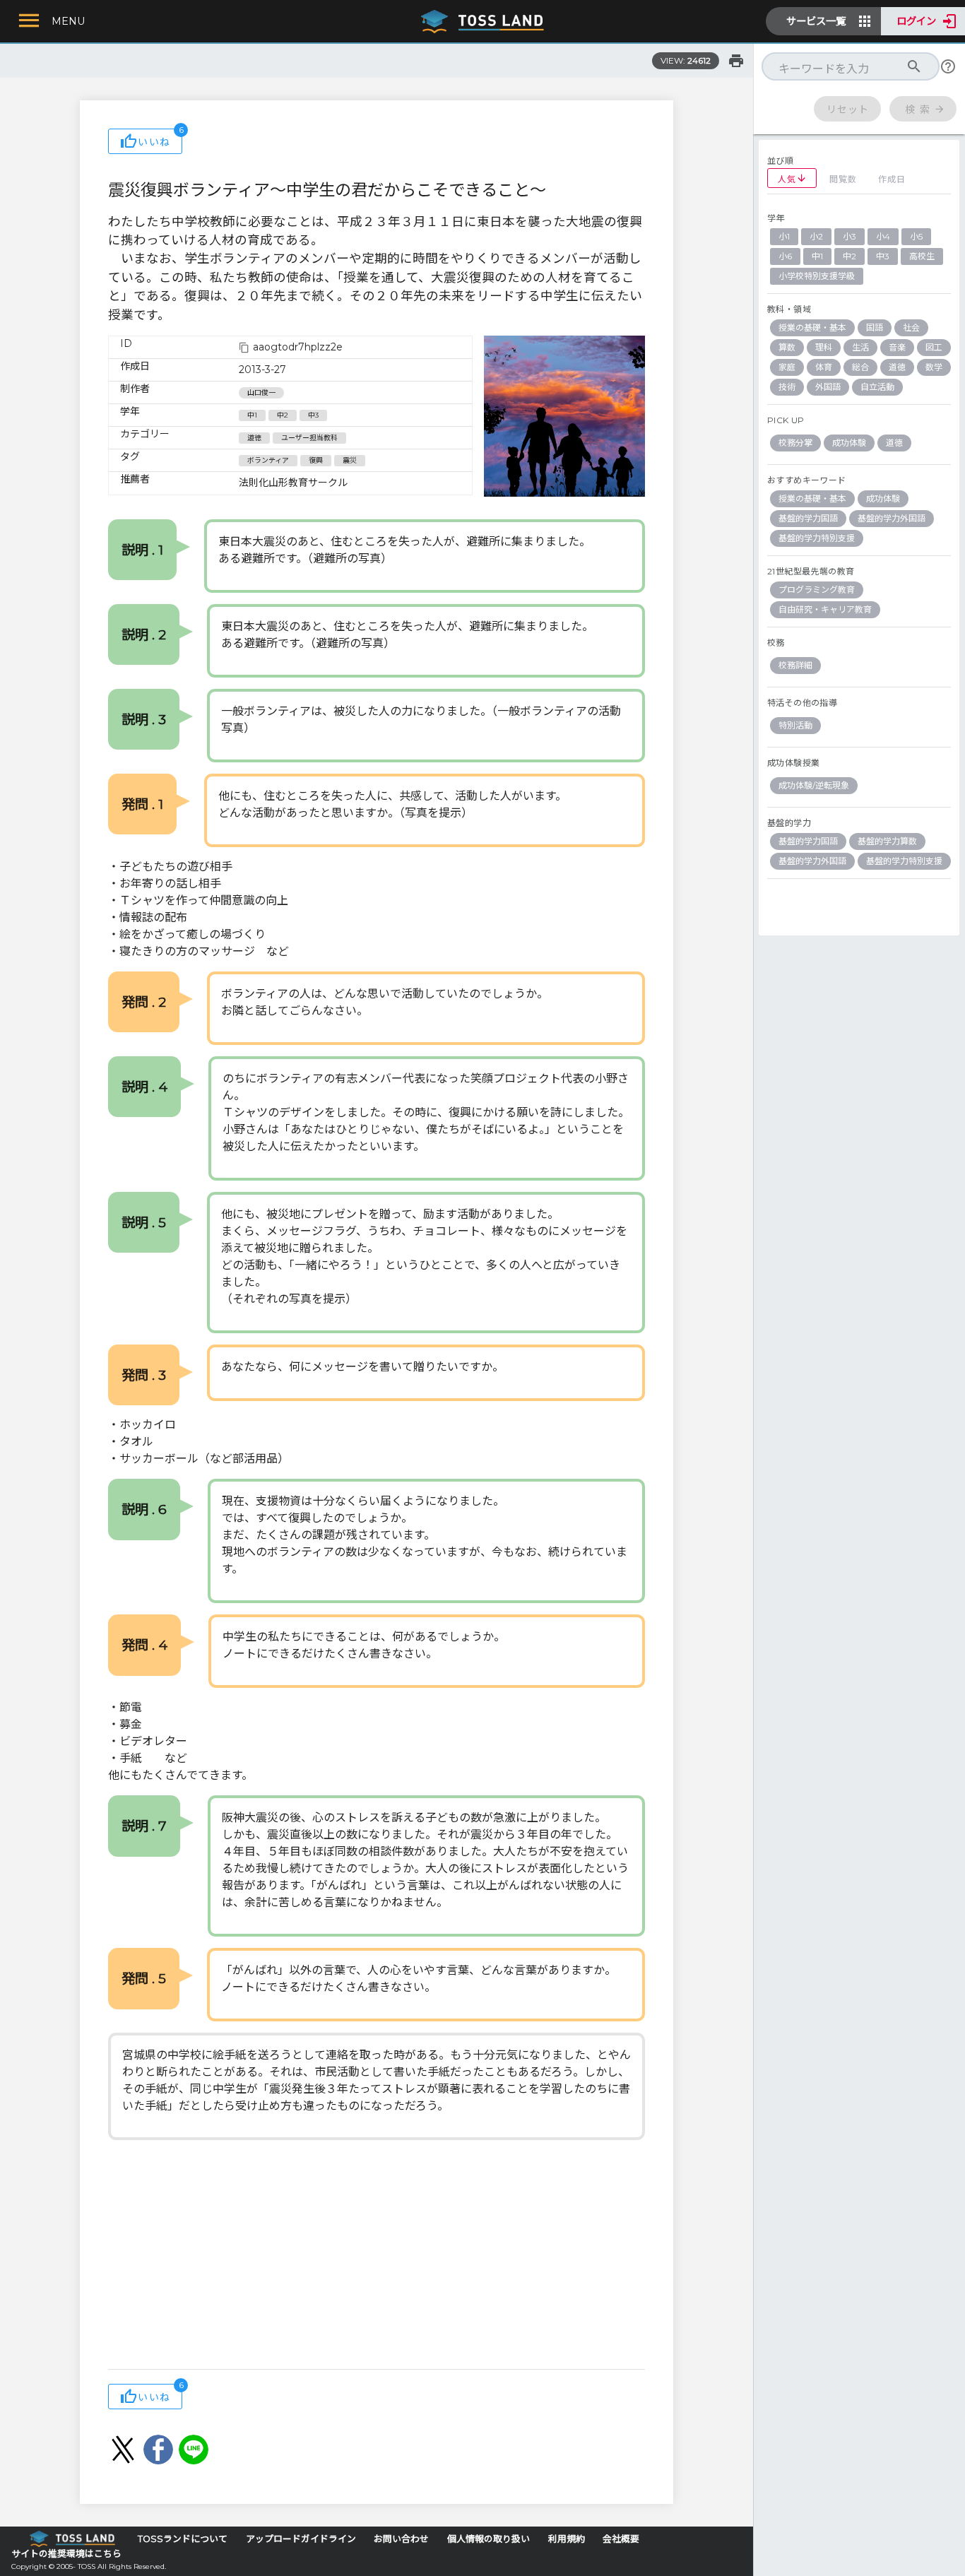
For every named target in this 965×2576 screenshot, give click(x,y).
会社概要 (621, 2539)
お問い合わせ (401, 2539)
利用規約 (567, 2539)
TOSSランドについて (183, 2539)
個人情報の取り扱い (489, 2539)
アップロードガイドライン (301, 2539)
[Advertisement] (377, 2256)
